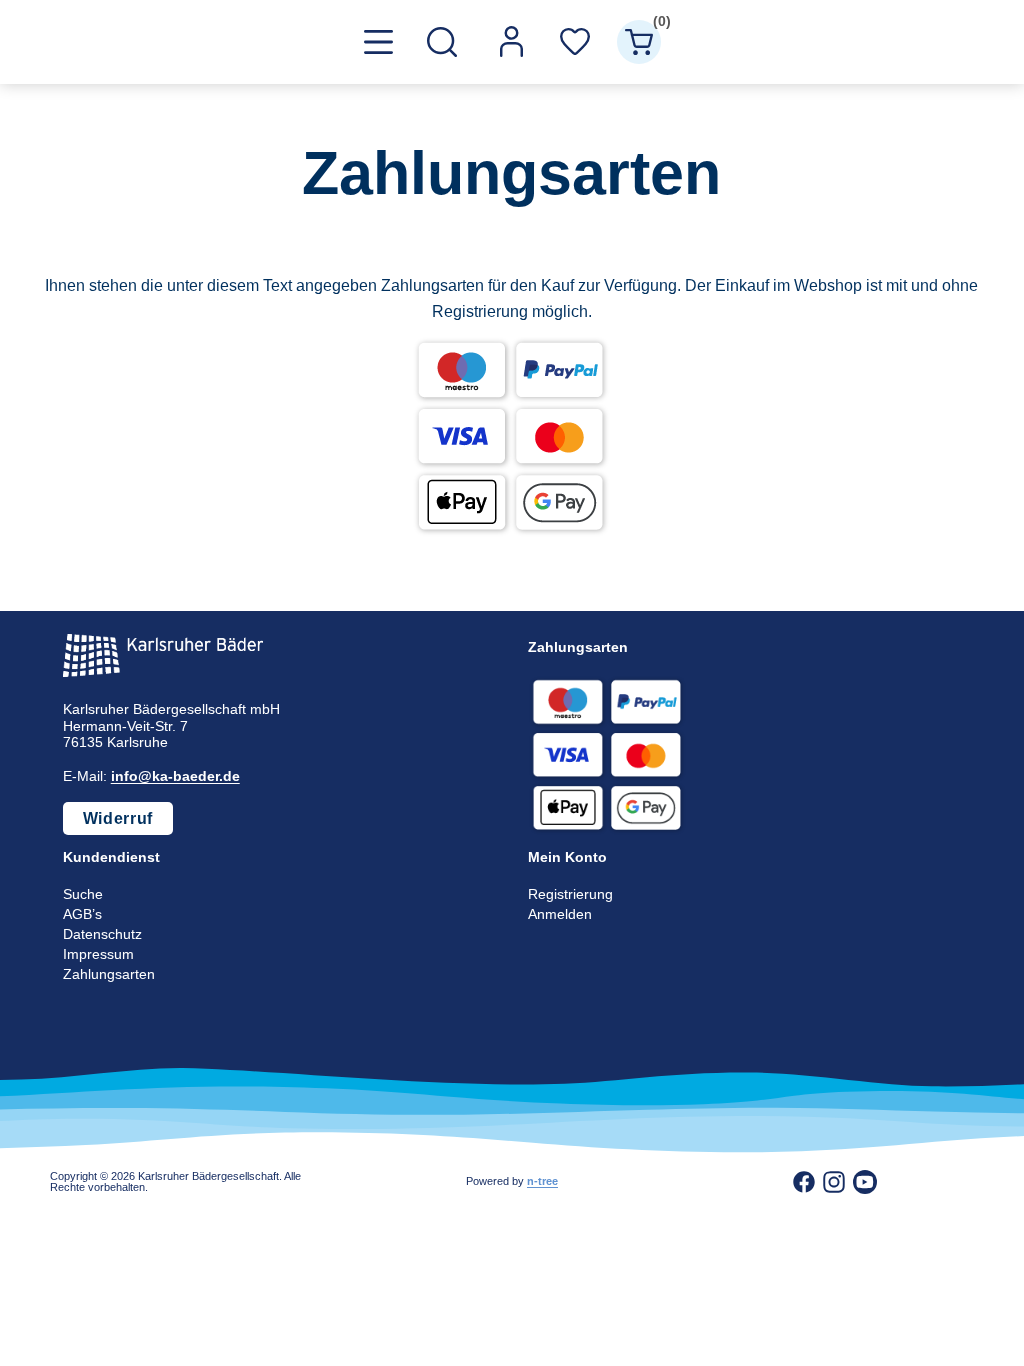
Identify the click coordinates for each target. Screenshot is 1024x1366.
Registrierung (570, 894)
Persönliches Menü (511, 42)
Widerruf (118, 818)
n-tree (542, 1181)
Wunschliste (575, 42)
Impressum (98, 954)
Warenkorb (657, 24)
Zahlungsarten (109, 974)
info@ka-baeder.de (175, 776)
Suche (83, 894)
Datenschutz (102, 934)
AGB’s (82, 914)
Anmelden (560, 914)
